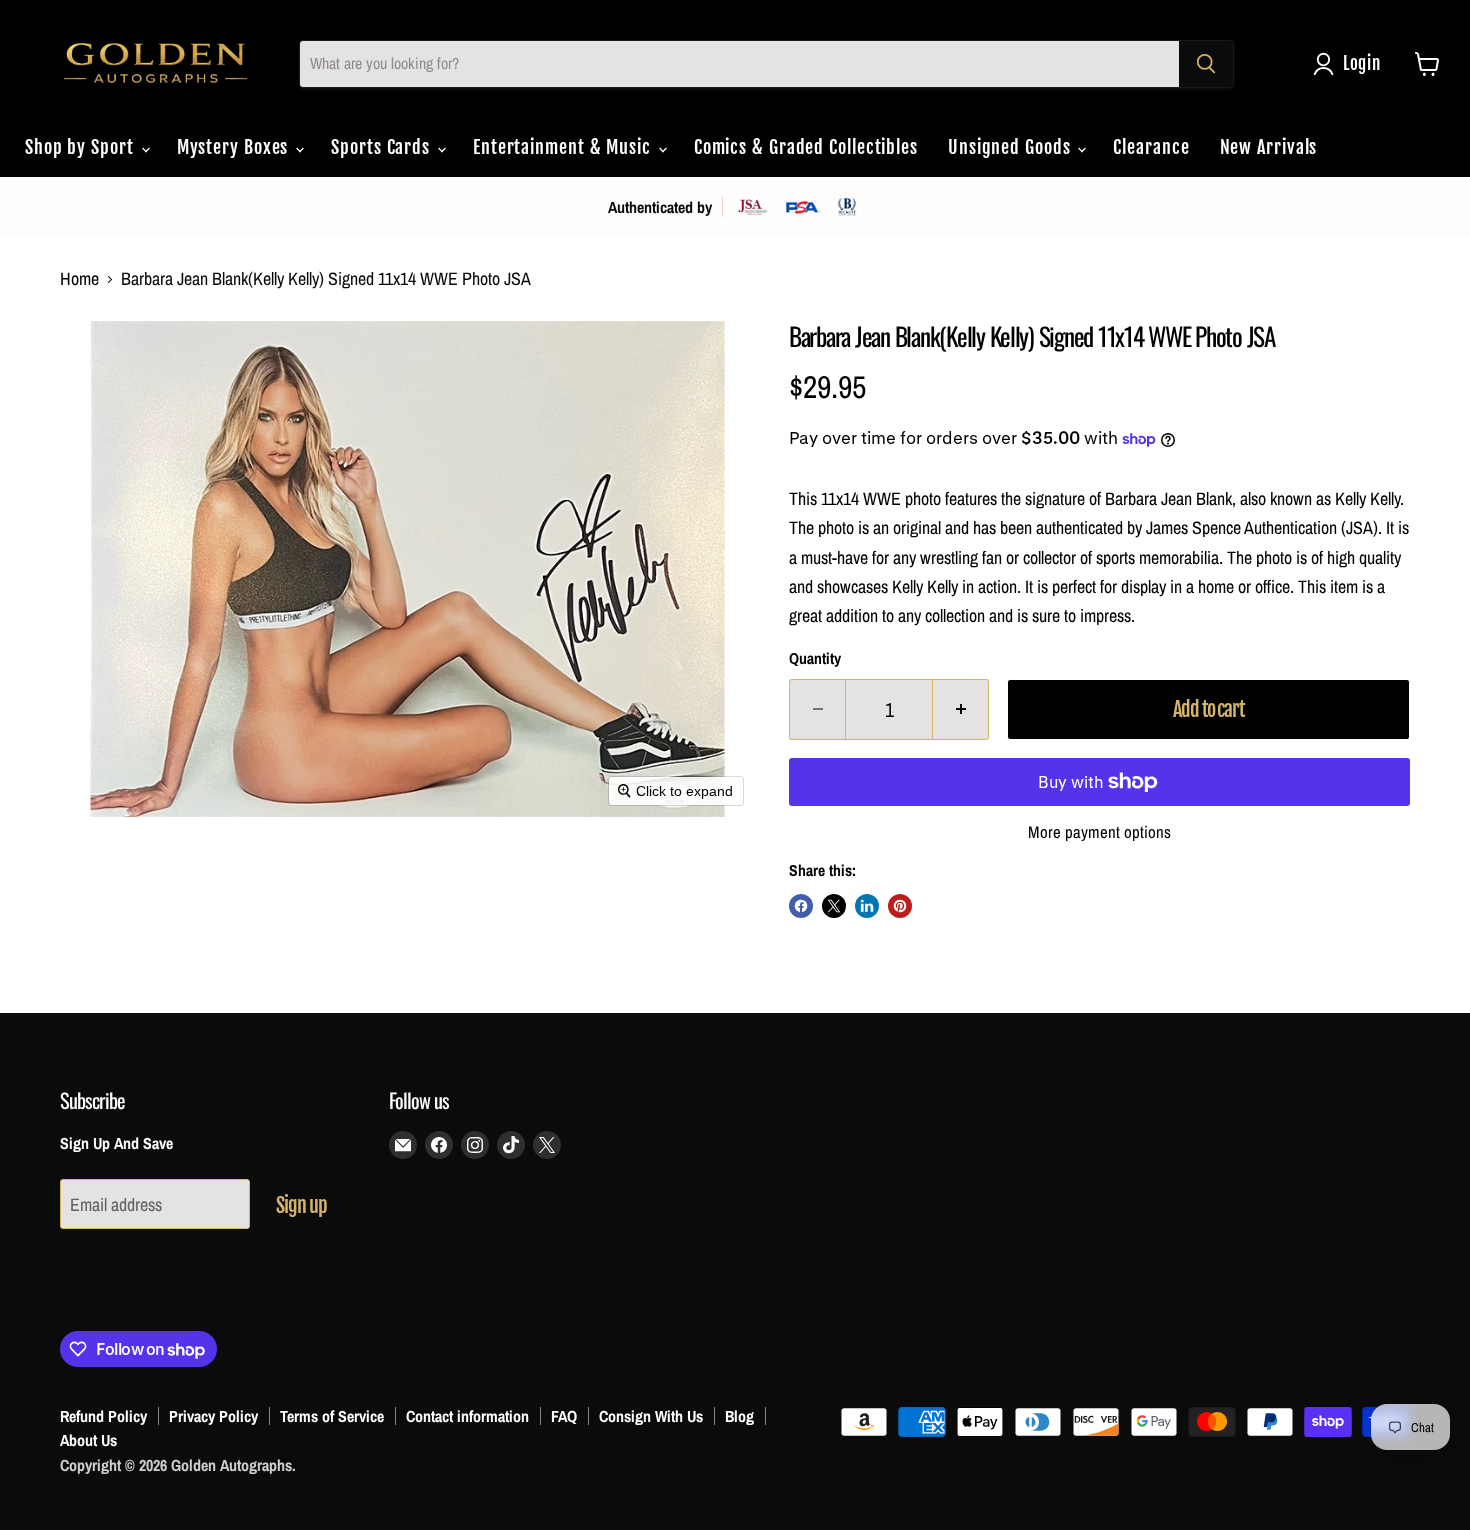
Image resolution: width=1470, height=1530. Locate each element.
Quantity (815, 659)
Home (79, 279)
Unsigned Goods (1012, 147)
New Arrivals (1269, 147)
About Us (88, 1440)
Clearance (1151, 147)
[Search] (1206, 64)
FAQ (564, 1416)
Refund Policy (103, 1416)
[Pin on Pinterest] (900, 906)
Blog (739, 1416)
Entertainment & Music (564, 147)
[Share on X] (834, 906)
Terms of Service (332, 1416)
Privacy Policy (213, 1416)
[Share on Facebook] (801, 906)
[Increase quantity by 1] (961, 709)
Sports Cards (383, 147)
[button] (1351, 64)
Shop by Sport (82, 147)
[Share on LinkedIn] (867, 906)
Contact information (467, 1416)
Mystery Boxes (235, 147)
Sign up (301, 1205)
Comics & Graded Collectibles (806, 147)
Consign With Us (651, 1416)
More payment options (1099, 832)
